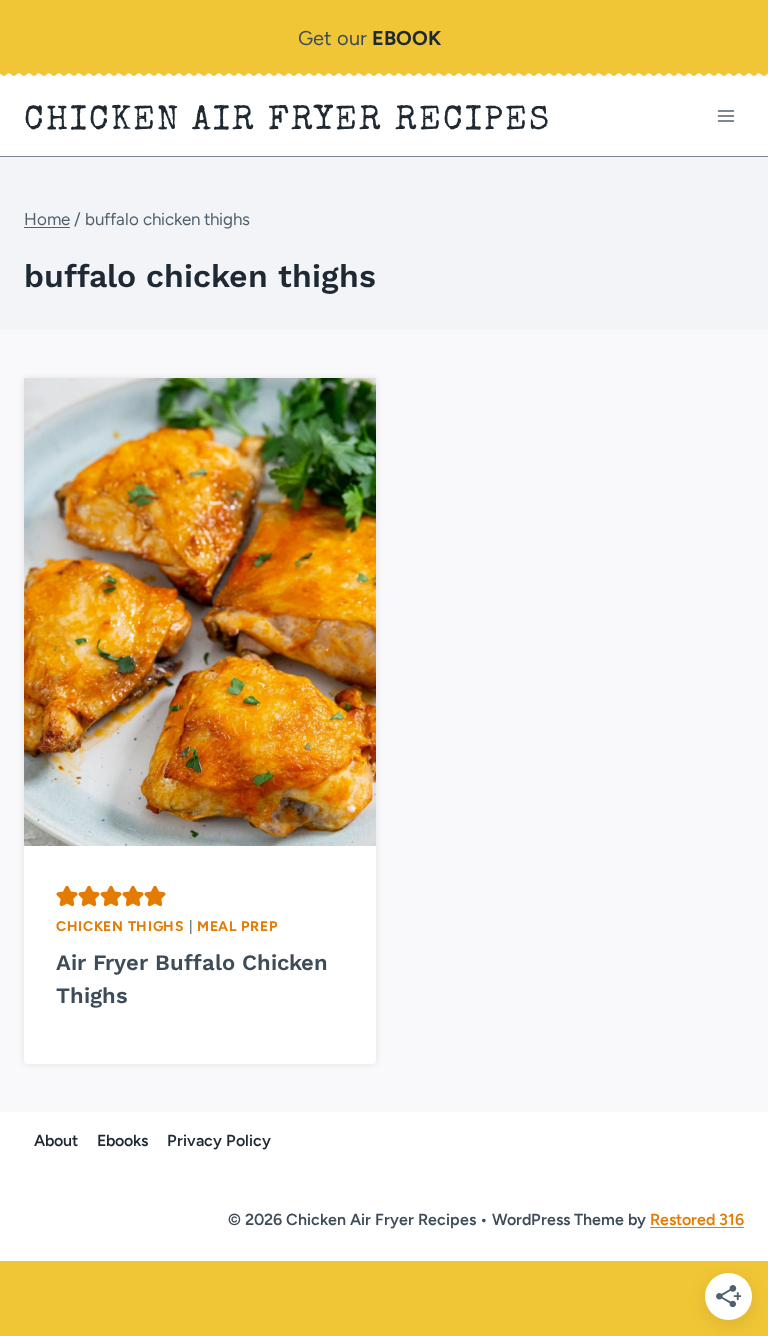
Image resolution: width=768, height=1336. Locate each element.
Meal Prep (237, 926)
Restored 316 (697, 1219)
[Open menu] (725, 115)
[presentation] (200, 612)
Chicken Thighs (120, 926)
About (56, 1140)
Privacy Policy (219, 1140)
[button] (67, 896)
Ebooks (122, 1140)
